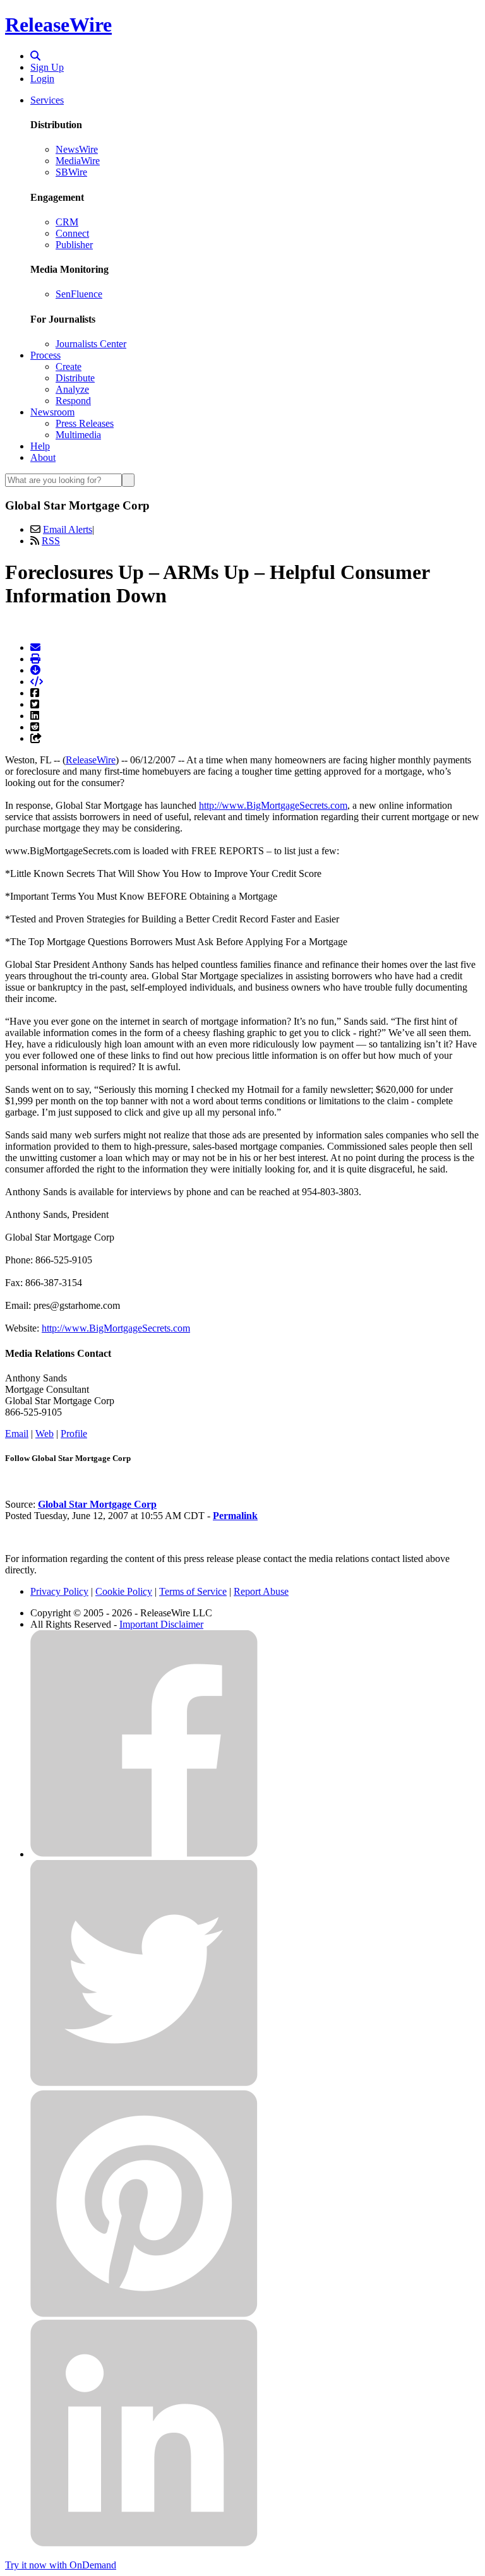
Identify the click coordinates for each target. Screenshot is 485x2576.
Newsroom (52, 412)
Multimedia (78, 435)
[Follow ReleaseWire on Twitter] (144, 2084)
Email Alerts (68, 529)
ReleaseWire (58, 25)
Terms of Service (193, 1591)
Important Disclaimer (161, 1624)
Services (47, 100)
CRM (67, 222)
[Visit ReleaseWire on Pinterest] (144, 2314)
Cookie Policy (124, 1591)
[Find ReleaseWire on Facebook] (144, 1854)
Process (45, 355)
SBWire (71, 172)
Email (17, 1434)
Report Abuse (261, 1591)
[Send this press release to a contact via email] (35, 647)
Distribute (75, 378)
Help (40, 446)
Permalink (235, 1516)
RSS (51, 541)
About (43, 457)
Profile (74, 1434)
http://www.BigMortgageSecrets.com (273, 805)
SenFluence (79, 294)
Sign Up (47, 67)
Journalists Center (91, 344)
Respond (73, 401)
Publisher (74, 245)
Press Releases (85, 423)
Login (42, 79)
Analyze (72, 389)
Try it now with (61, 2565)
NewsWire (77, 149)
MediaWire (78, 161)
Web (45, 1434)
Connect (72, 233)
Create (69, 367)
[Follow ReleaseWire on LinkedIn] (144, 2543)
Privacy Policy (59, 1591)
